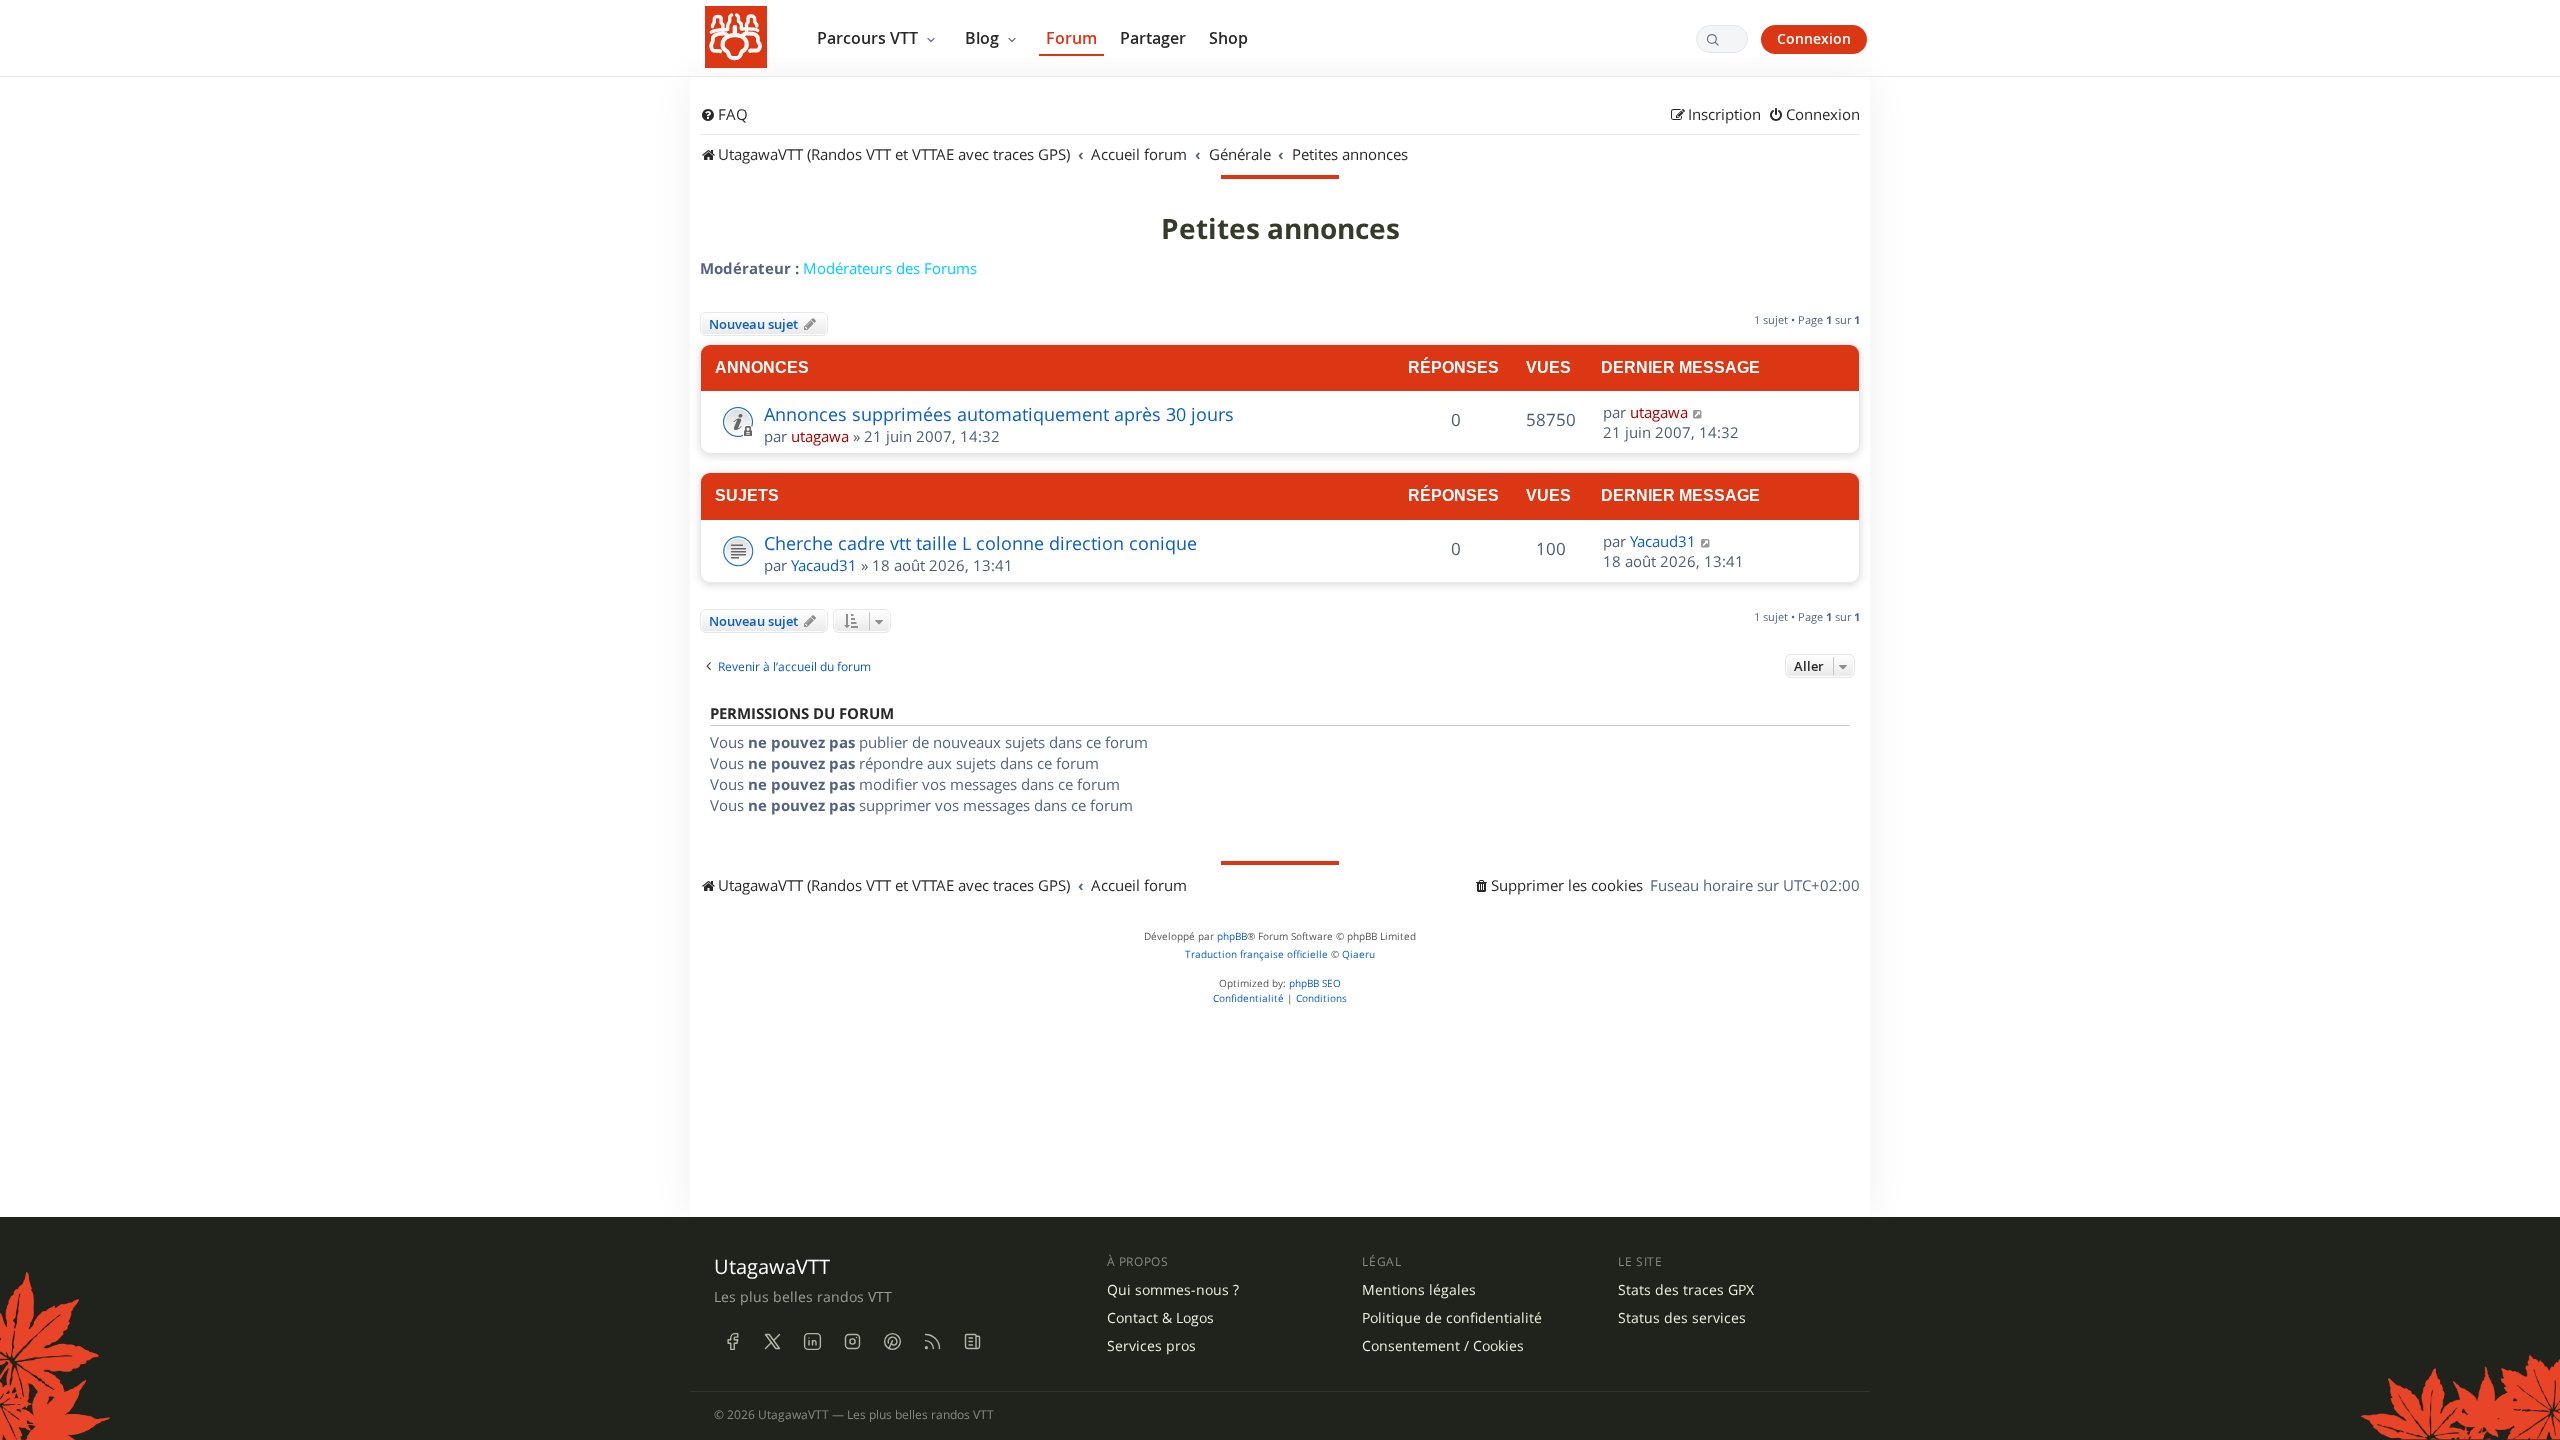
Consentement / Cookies (1443, 1346)
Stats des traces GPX (1686, 1290)
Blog (984, 38)
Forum (1071, 38)
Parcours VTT (869, 38)
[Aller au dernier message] (1698, 412)
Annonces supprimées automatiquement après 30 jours (999, 414)
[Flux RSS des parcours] (932, 1341)
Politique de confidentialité (1452, 1318)
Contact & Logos (1160, 1318)
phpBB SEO (1315, 983)
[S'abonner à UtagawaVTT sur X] (772, 1341)
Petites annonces (1280, 229)
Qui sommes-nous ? (1173, 1290)
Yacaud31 (824, 565)
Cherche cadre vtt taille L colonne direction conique (980, 543)
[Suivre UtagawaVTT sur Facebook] (732, 1341)
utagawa (820, 436)
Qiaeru (1358, 954)
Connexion (1814, 38)
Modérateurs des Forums (890, 268)
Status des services (1682, 1318)
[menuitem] (724, 115)
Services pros (1151, 1346)
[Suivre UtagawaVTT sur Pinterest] (892, 1341)
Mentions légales (1419, 1290)
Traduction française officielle (1256, 954)
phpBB (1232, 936)
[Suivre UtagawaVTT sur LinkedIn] (812, 1341)
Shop (1228, 38)
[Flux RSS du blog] (972, 1341)
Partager (1153, 38)
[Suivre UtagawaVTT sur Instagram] (852, 1341)
